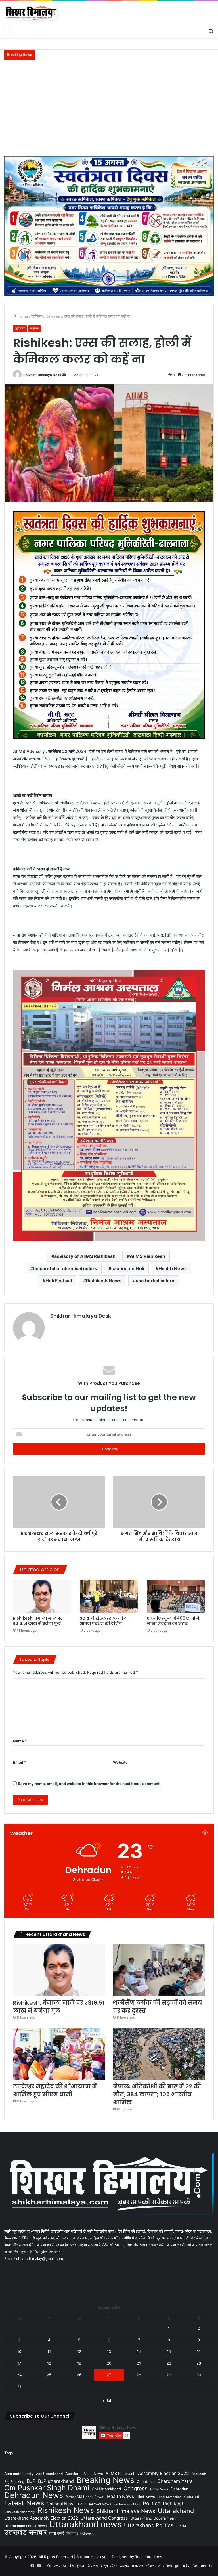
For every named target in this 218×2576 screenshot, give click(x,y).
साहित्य (167, 2566)
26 (79, 2375)
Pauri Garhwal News (95, 2504)
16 (199, 2351)
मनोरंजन (138, 2566)
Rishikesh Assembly (20, 2512)
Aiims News (93, 2474)
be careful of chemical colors (65, 1268)
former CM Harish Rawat (85, 2497)
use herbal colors (155, 1281)
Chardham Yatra (175, 2481)
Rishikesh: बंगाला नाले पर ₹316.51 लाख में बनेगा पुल (38, 1621)
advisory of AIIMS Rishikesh (85, 1256)
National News (61, 2504)
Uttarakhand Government (153, 2518)
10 (19, 2351)
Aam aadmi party (19, 2474)
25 (49, 2375)
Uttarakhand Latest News (25, 2526)
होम (49, 2566)
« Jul (107, 2401)
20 (109, 2363)
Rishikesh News (104, 1281)
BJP (31, 2481)
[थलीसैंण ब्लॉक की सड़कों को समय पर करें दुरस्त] (159, 1970)
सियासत (92, 2566)
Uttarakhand (176, 2511)
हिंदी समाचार (87, 2533)
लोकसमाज (153, 2566)
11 (49, 2351)
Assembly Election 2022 (163, 2473)
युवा (177, 2566)
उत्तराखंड (181, 2526)
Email (20, 1762)
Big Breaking (14, 2482)
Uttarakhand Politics (149, 2525)
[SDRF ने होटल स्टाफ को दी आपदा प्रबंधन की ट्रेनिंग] (109, 1596)
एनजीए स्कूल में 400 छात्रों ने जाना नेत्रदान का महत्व (173, 1621)
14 (139, 2351)
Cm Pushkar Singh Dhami (47, 2488)
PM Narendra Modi (127, 2504)
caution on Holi (128, 1268)
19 (79, 2363)
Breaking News (105, 2480)
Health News (173, 1268)
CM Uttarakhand (106, 2489)
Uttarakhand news (85, 2524)
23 (199, 2363)
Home (22, 316)
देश (71, 2566)
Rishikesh (174, 2504)
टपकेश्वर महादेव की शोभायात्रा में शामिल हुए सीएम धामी (55, 2090)
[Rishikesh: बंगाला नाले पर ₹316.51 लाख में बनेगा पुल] (42, 1596)
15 (169, 2351)
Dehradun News (34, 2495)
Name (20, 1741)
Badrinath (199, 2474)
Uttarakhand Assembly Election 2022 (41, 2518)
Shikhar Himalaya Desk (42, 375)
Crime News (159, 2489)
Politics (152, 2503)
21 (139, 2363)
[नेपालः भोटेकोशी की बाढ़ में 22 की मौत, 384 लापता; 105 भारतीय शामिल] (159, 2054)
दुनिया (80, 2566)
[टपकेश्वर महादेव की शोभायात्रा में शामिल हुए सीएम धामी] (59, 2054)
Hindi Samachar (169, 2497)
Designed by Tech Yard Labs (137, 2557)
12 (79, 2351)
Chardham (146, 2482)
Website (120, 1762)
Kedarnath (192, 2497)
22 (169, 2363)
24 (19, 2375)
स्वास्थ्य (34, 328)
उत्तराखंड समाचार (25, 2532)
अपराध (125, 2566)
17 (19, 2363)
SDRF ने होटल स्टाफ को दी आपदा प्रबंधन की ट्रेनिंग (104, 1621)
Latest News (24, 2503)
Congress (136, 2488)
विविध (186, 2566)
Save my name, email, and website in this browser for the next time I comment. (89, 1784)
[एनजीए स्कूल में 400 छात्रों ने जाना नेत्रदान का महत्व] (176, 1596)
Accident (73, 2474)
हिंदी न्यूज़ (72, 2533)
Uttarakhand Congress (104, 2518)
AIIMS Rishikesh (147, 1256)
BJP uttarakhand (56, 2481)
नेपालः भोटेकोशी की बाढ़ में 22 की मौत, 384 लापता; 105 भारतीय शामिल (157, 2094)
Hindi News (146, 2497)
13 (109, 2351)
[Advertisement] (109, 111)
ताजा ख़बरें (56, 2533)
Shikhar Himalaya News (126, 2511)
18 (49, 2363)
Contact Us (202, 2566)
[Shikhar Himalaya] (31, 13)
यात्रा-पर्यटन (109, 2566)
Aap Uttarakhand (49, 2474)
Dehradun (180, 2489)
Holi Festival (59, 1281)
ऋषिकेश (37, 316)
